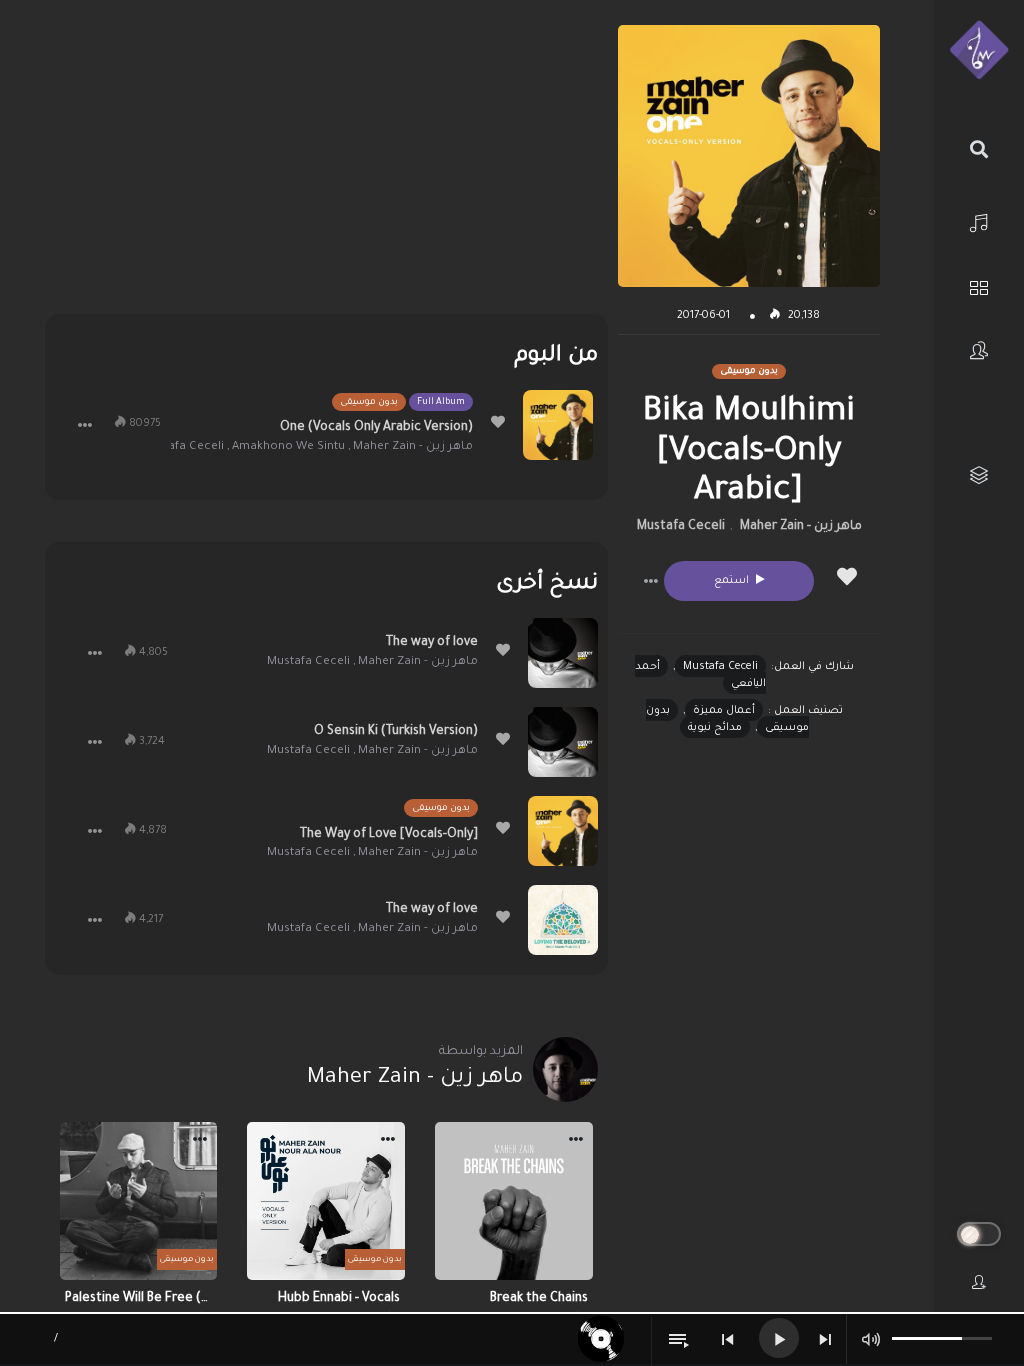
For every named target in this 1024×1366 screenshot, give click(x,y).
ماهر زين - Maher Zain (801, 527)
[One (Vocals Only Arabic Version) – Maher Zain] (558, 425)
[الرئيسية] (979, 220)
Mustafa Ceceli (681, 527)
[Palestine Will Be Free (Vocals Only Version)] (139, 1201)
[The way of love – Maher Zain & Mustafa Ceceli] (563, 920)
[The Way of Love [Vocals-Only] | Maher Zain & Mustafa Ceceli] (563, 831)
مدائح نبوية (715, 728)
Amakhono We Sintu (288, 447)
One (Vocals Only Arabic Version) (376, 428)
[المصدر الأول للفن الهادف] (979, 51)
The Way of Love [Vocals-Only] (389, 835)
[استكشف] (979, 285)
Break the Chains (539, 1299)
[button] (651, 581)
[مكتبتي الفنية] (979, 475)
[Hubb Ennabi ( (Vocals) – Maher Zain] (326, 1201)
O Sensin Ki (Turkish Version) (396, 732)
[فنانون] (979, 350)
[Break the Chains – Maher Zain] (514, 1201)
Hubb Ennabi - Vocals (339, 1299)
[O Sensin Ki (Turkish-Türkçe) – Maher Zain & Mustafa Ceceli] (563, 742)
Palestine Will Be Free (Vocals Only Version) (139, 1299)
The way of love (432, 643)
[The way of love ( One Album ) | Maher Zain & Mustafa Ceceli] (563, 653)
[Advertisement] (326, 165)
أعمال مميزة (724, 711)
